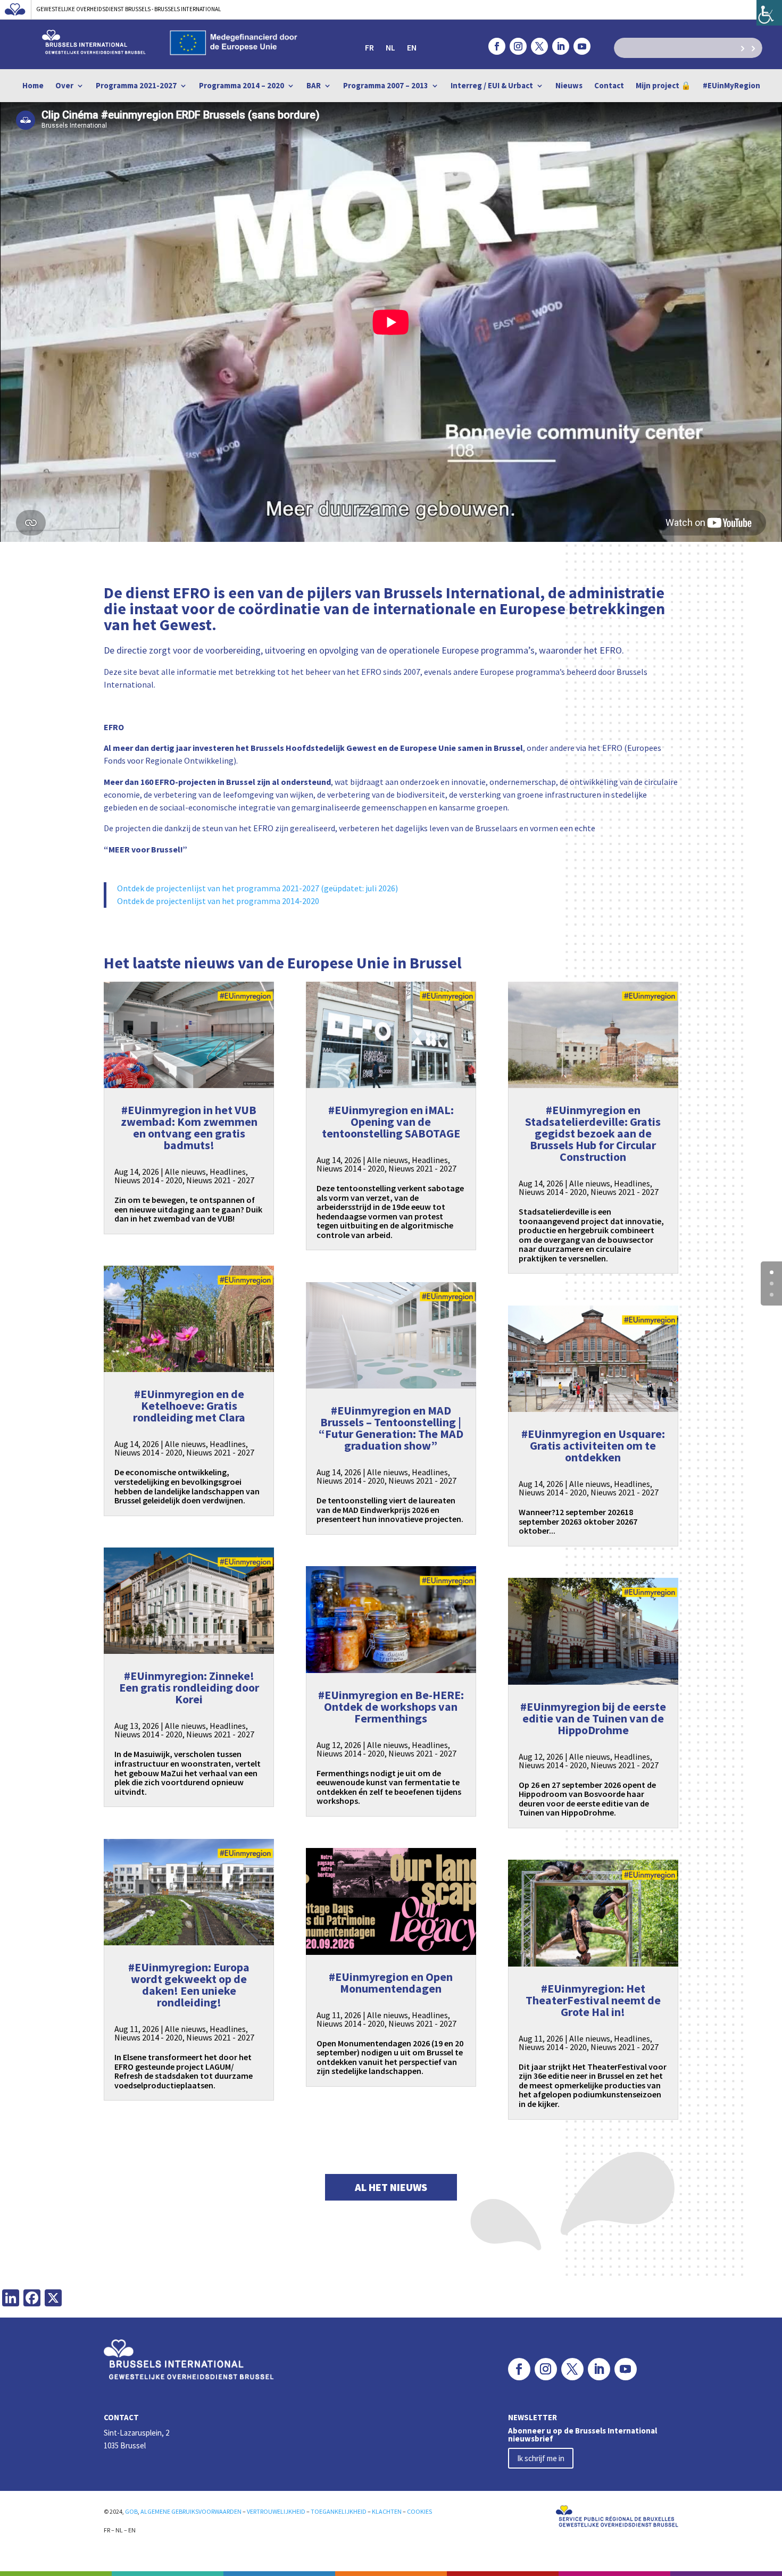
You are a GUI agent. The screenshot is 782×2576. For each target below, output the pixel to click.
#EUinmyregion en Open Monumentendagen (391, 1983)
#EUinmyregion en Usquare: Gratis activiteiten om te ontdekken (593, 1445)
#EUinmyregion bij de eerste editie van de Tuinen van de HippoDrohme (593, 1718)
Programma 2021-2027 (136, 86)
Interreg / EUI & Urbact (492, 86)
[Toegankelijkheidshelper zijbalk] (769, 13)
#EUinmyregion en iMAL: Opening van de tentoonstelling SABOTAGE (391, 1122)
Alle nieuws (185, 1172)
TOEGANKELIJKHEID (339, 2511)
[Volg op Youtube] (582, 46)
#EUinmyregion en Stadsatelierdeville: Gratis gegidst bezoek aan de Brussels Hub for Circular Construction (593, 1133)
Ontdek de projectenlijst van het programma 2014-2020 (218, 901)
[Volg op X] (539, 46)
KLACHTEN (387, 2511)
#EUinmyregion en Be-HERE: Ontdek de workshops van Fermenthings (391, 1707)
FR (369, 48)
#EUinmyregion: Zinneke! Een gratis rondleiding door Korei (189, 1687)
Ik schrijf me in (541, 2458)
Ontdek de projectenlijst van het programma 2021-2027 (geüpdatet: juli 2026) (257, 888)
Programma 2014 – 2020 (242, 86)
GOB (131, 2511)
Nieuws (569, 86)
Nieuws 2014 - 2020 (148, 1180)
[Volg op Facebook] (497, 46)
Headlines (228, 1172)
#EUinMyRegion (731, 86)
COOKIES (419, 2511)
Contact (609, 86)
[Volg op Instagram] (518, 46)
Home (33, 86)
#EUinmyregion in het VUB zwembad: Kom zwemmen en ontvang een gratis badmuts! (189, 1127)
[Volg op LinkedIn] (561, 46)
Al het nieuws (391, 2187)
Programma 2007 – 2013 (386, 86)
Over (64, 86)
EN (412, 48)
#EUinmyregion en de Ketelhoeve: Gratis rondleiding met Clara (189, 1406)
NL (390, 48)
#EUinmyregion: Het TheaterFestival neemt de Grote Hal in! (593, 2000)
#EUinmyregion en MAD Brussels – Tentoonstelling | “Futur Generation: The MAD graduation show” (391, 1428)
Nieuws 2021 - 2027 (220, 1180)
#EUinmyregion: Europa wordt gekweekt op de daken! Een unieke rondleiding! (189, 1985)
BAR (314, 86)
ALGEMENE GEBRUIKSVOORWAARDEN (191, 2511)
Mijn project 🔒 (663, 86)
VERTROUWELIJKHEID (276, 2511)
